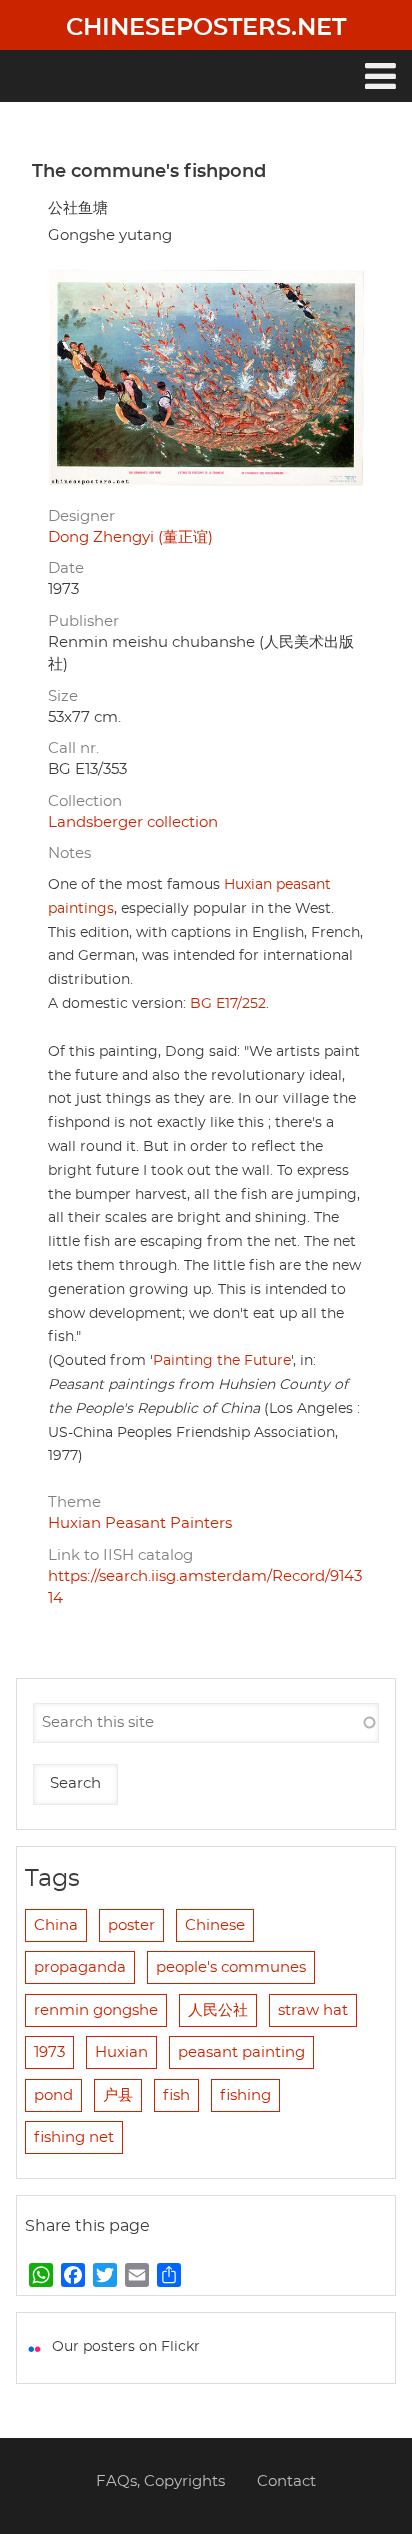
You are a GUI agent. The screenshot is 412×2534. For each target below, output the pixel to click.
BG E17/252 (228, 1004)
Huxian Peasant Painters (140, 1523)
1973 (49, 2052)
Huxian (121, 2052)
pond (53, 2095)
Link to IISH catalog (120, 1555)
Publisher (83, 621)
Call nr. (73, 748)
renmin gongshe (96, 2010)
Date (66, 568)
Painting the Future (222, 1361)
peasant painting (241, 2052)
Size (63, 696)
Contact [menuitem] (286, 2481)
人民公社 (218, 2010)
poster (131, 1925)
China (56, 1925)
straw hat (313, 2010)
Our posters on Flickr (126, 2347)
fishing (245, 2095)
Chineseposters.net (206, 28)
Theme (74, 1502)
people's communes (231, 1967)
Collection (85, 801)
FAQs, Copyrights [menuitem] (160, 2481)
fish (176, 2095)
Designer (81, 516)
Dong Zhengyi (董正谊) (130, 537)
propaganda (80, 1967)
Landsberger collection (133, 822)
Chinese (215, 1925)
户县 (118, 2095)
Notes (69, 853)
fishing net (74, 2137)
